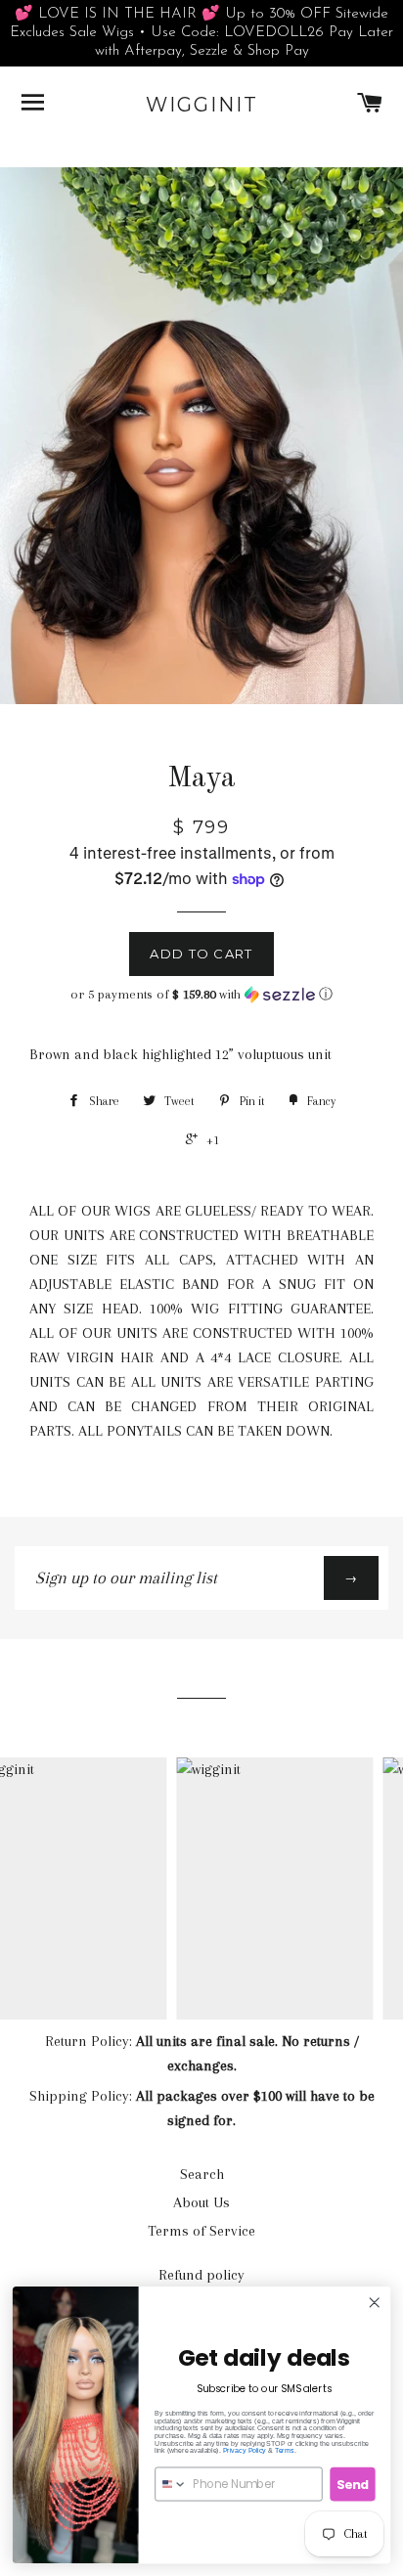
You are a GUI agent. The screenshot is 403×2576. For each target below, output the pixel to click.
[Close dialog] (374, 2303)
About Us (201, 2202)
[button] (201, 995)
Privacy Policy (245, 2451)
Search (202, 2174)
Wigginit (202, 105)
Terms (285, 2451)
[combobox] (171, 2484)
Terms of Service (201, 2231)
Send (353, 2484)
